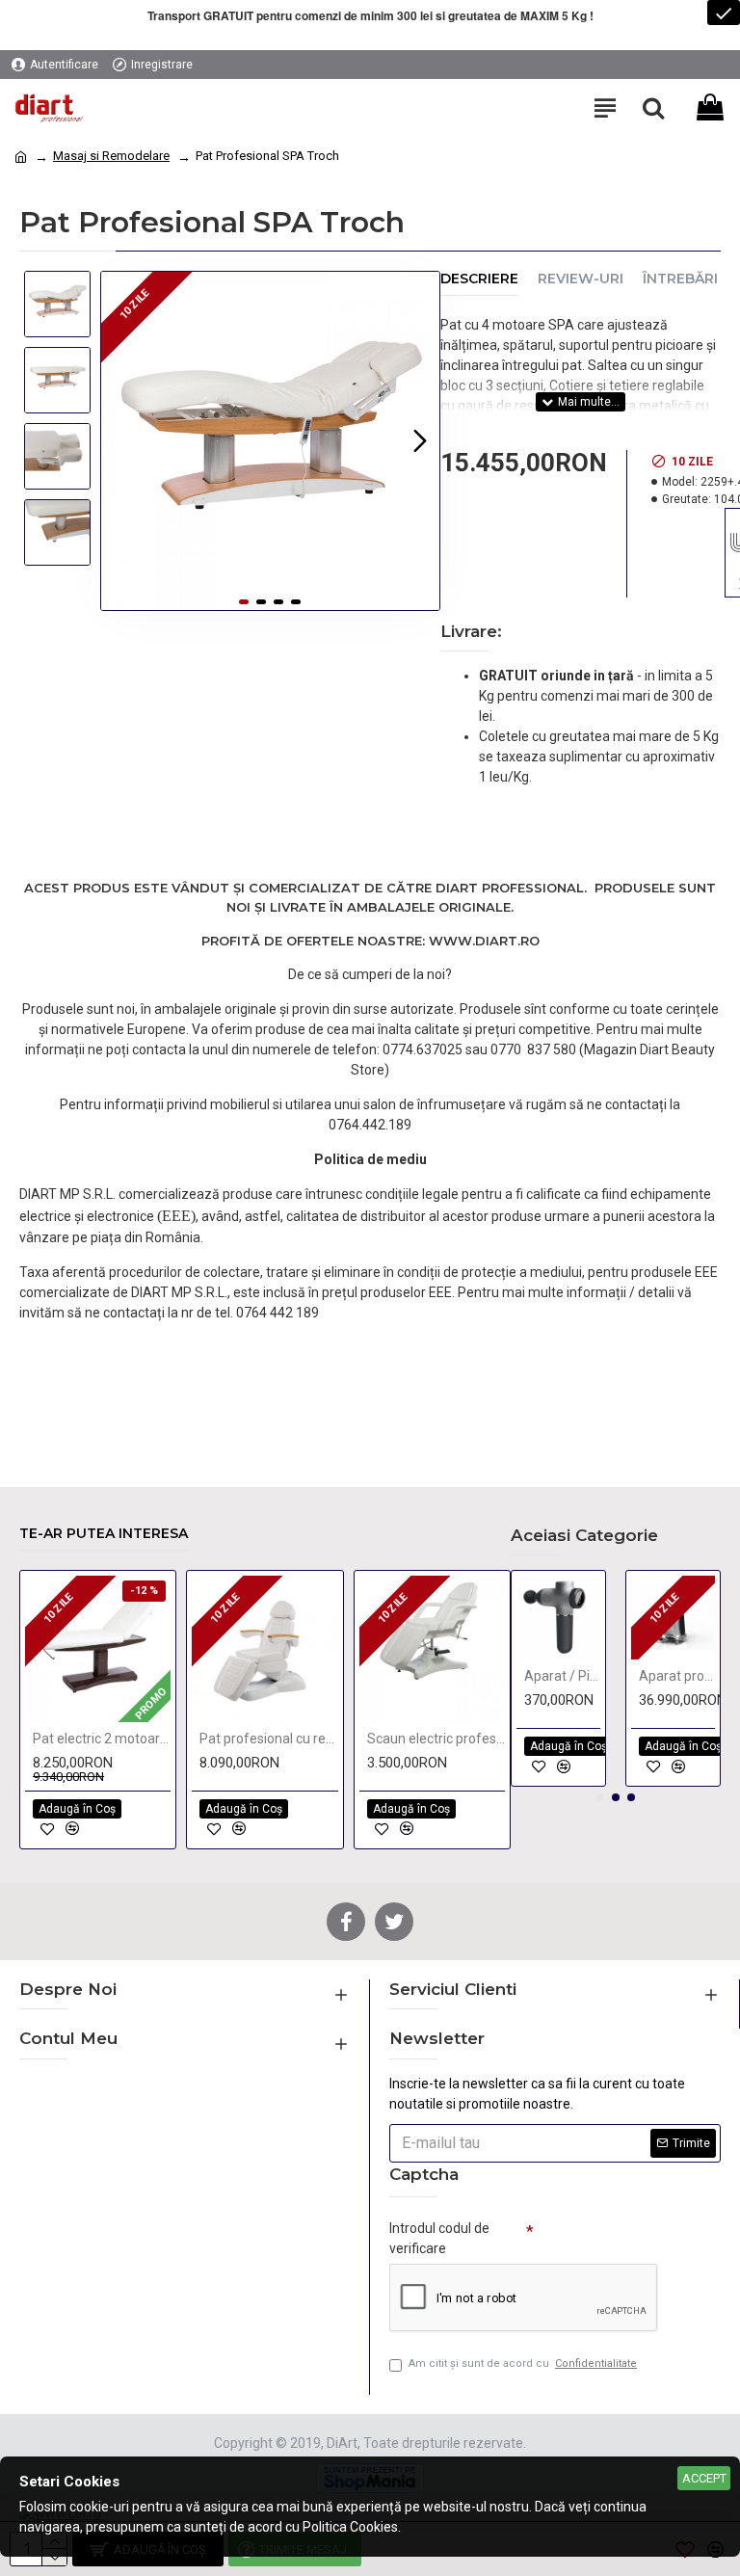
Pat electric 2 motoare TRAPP (102, 1739)
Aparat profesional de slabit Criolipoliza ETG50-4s (677, 1676)
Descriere (479, 279)
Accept (704, 2478)
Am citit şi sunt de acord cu (523, 2364)
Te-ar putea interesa (104, 1534)
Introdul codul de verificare (439, 2238)
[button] (120, 440)
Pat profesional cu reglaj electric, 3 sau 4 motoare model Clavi (268, 1739)
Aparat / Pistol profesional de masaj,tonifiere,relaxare (562, 1676)
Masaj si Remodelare (111, 156)
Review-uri (581, 279)
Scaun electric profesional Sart (436, 1739)
